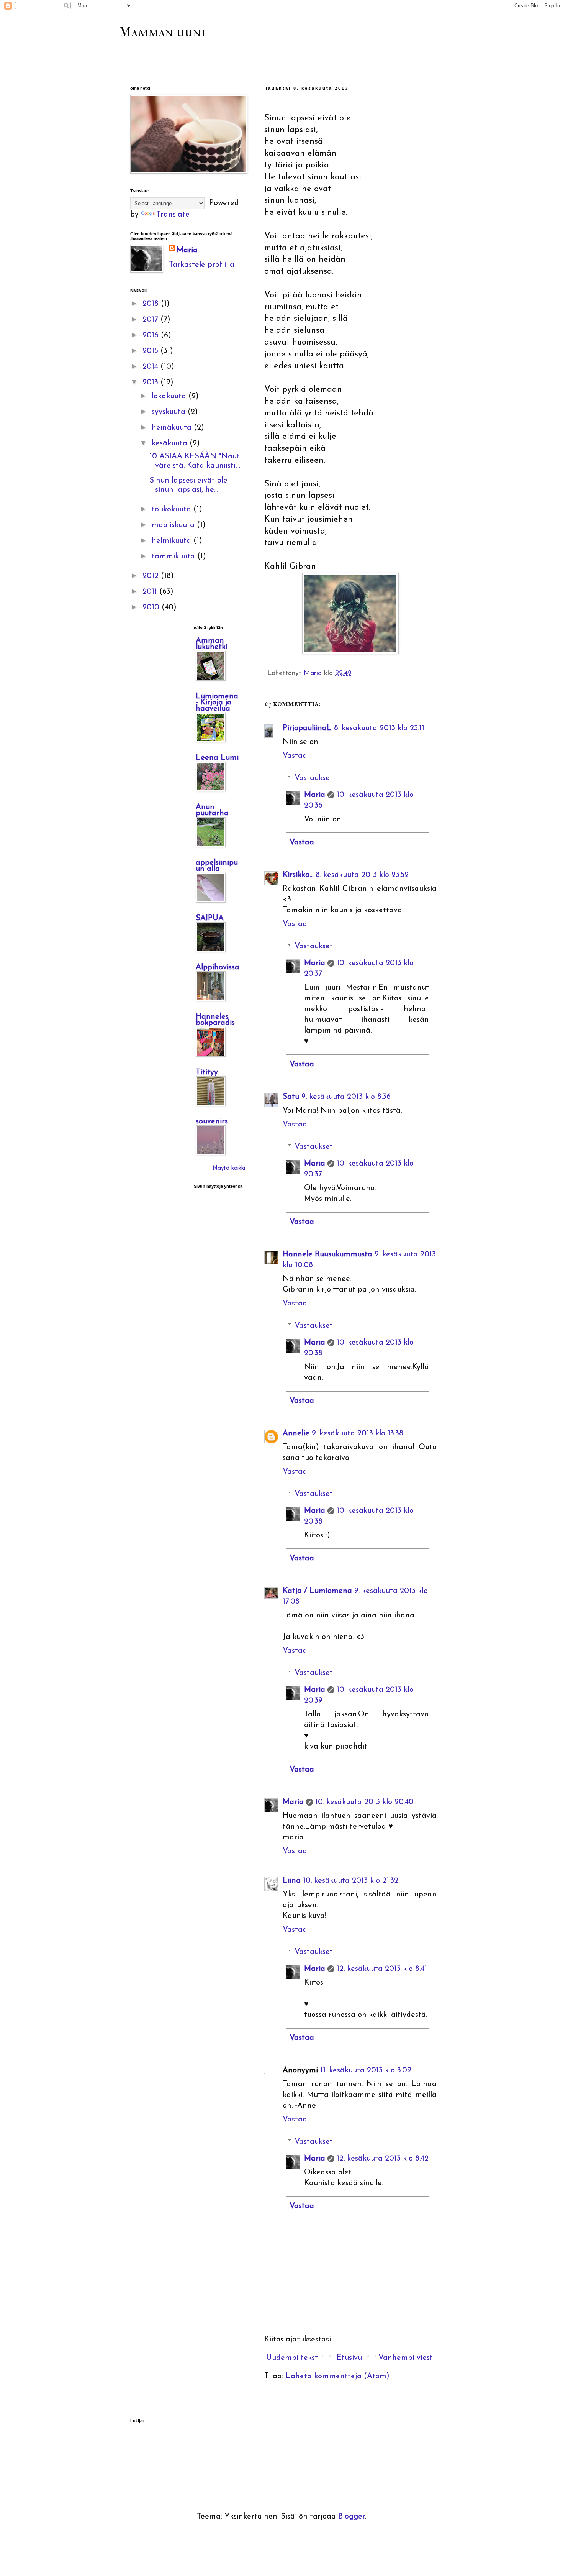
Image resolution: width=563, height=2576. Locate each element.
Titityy (207, 1072)
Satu (291, 1097)
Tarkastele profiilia (202, 265)
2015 (151, 351)
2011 (151, 592)
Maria (315, 795)
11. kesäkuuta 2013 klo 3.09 (366, 2070)
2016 (152, 335)
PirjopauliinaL (307, 728)
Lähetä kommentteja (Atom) (338, 2376)
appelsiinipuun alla (217, 866)
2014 (151, 367)
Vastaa (295, 756)
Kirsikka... (298, 875)
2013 (151, 383)
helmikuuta (173, 541)
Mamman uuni (162, 32)
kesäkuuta (171, 443)
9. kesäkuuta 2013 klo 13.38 (358, 1433)
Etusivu (349, 2358)
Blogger (352, 2517)
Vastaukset (314, 778)
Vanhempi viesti (407, 2358)
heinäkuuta (173, 428)
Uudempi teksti (293, 2358)
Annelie (296, 1433)
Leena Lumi (217, 758)
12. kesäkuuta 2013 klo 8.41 (382, 1969)
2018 (152, 304)
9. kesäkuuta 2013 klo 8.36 (346, 1097)
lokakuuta (170, 396)
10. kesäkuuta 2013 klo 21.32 (351, 1881)
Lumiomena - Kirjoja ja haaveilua (217, 703)
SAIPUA (210, 918)
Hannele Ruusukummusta (327, 1254)
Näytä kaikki (229, 1168)
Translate (173, 215)
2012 (152, 576)
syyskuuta (170, 412)
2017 (151, 320)
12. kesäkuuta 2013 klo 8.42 (383, 2159)
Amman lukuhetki (212, 644)
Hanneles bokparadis (215, 1020)
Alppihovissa (218, 967)
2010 (152, 607)
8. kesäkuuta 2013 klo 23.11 (379, 728)
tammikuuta (174, 557)
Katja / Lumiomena (317, 1591)
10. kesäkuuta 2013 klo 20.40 (364, 1802)
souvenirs (212, 1121)
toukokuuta (173, 509)
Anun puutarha (212, 810)
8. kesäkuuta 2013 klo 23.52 (362, 875)
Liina (292, 1881)
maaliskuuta (174, 525)
